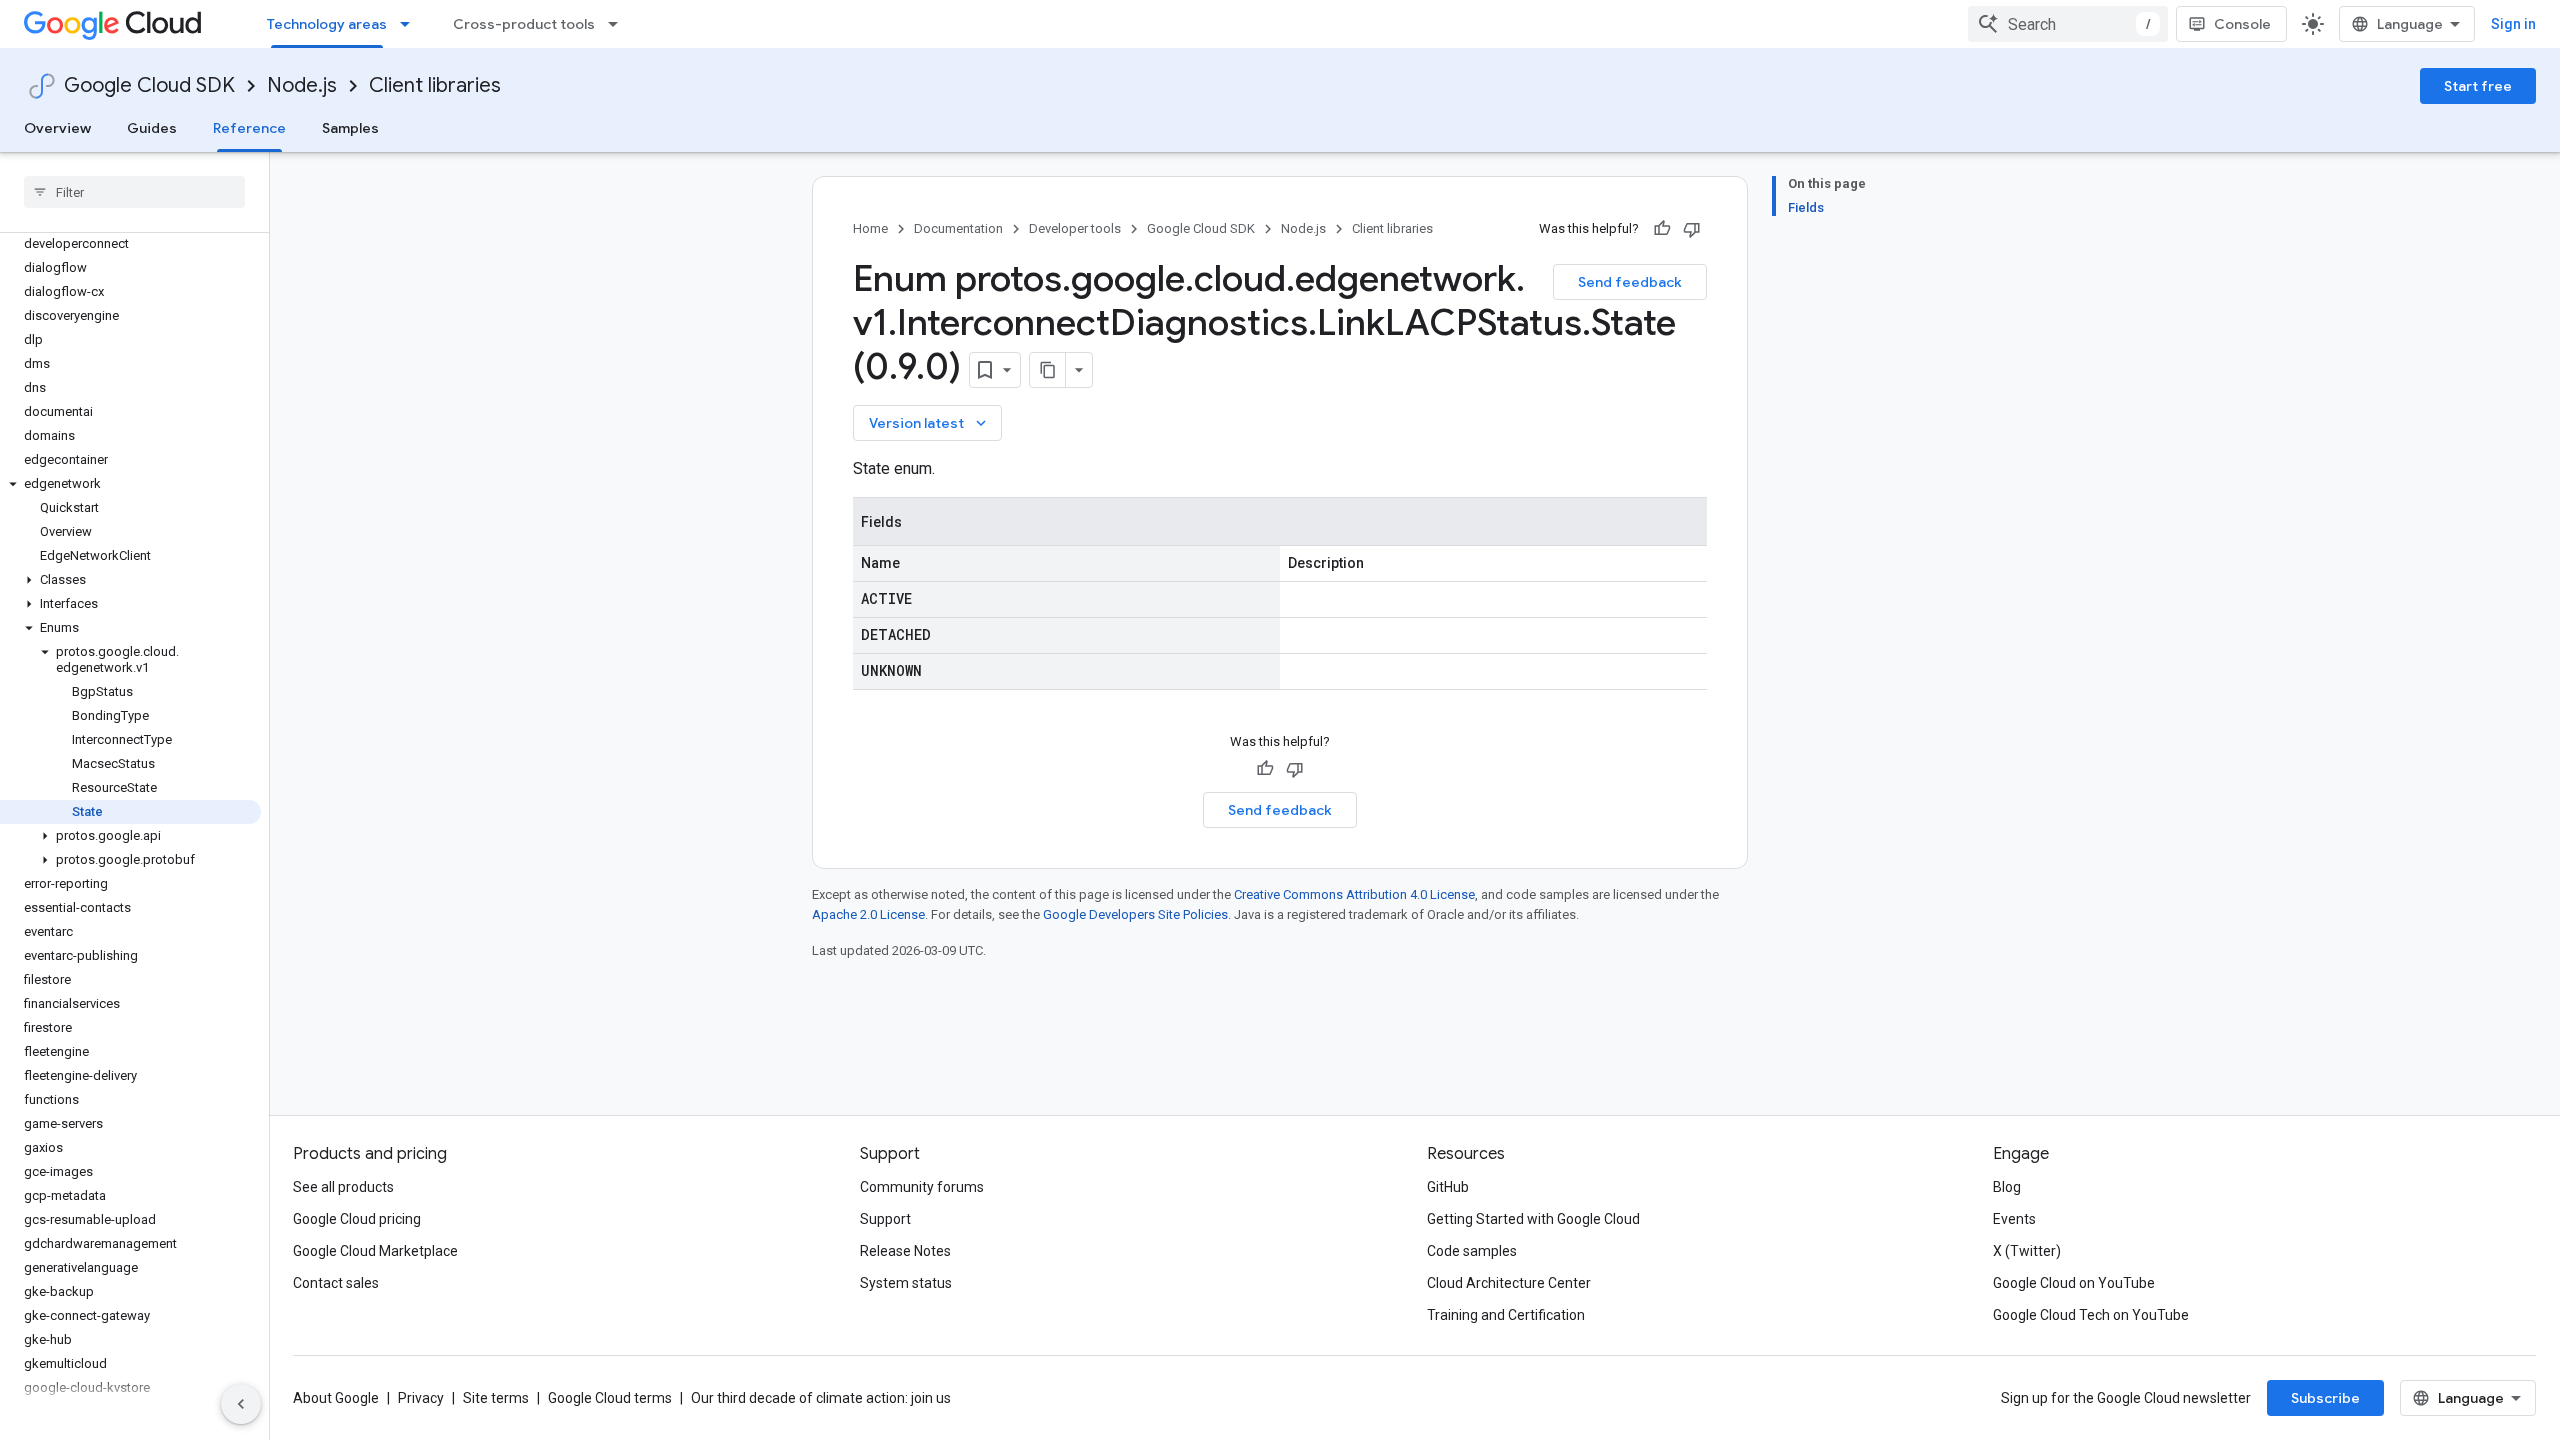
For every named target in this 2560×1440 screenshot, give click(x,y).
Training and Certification (1506, 1315)
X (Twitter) (2027, 1251)
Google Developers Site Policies (1135, 914)
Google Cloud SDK (149, 85)
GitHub (1448, 1187)
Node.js (302, 85)
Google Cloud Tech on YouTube (2091, 1315)
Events (2014, 1219)
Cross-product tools (524, 24)
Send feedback (1630, 282)
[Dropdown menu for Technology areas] (411, 24)
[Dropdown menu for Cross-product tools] (619, 24)
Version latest (929, 423)
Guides (152, 128)
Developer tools (1075, 228)
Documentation (958, 228)
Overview (57, 128)
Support (885, 1219)
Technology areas (327, 24)
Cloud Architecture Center (1509, 1283)
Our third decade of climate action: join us (821, 1398)
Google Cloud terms (610, 1398)
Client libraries (435, 85)
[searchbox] (134, 192)
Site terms (496, 1398)
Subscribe (2325, 1398)
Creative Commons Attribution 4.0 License (1354, 894)
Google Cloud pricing (357, 1219)
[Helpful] (1662, 229)
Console (2242, 24)
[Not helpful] (1692, 229)
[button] (130, 484)
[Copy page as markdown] (1048, 370)
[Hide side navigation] (241, 1404)
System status (906, 1283)
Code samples (1472, 1251)
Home (870, 228)
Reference (249, 128)
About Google (336, 1398)
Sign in (2513, 24)
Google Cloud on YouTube (2074, 1283)
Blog (2007, 1187)
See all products (343, 1187)
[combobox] (2068, 24)
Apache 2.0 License (868, 914)
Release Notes (905, 1251)
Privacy (421, 1398)
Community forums (922, 1187)
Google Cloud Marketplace (375, 1251)
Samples (350, 128)
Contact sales (336, 1283)
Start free (2478, 86)
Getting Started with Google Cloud (1533, 1219)
